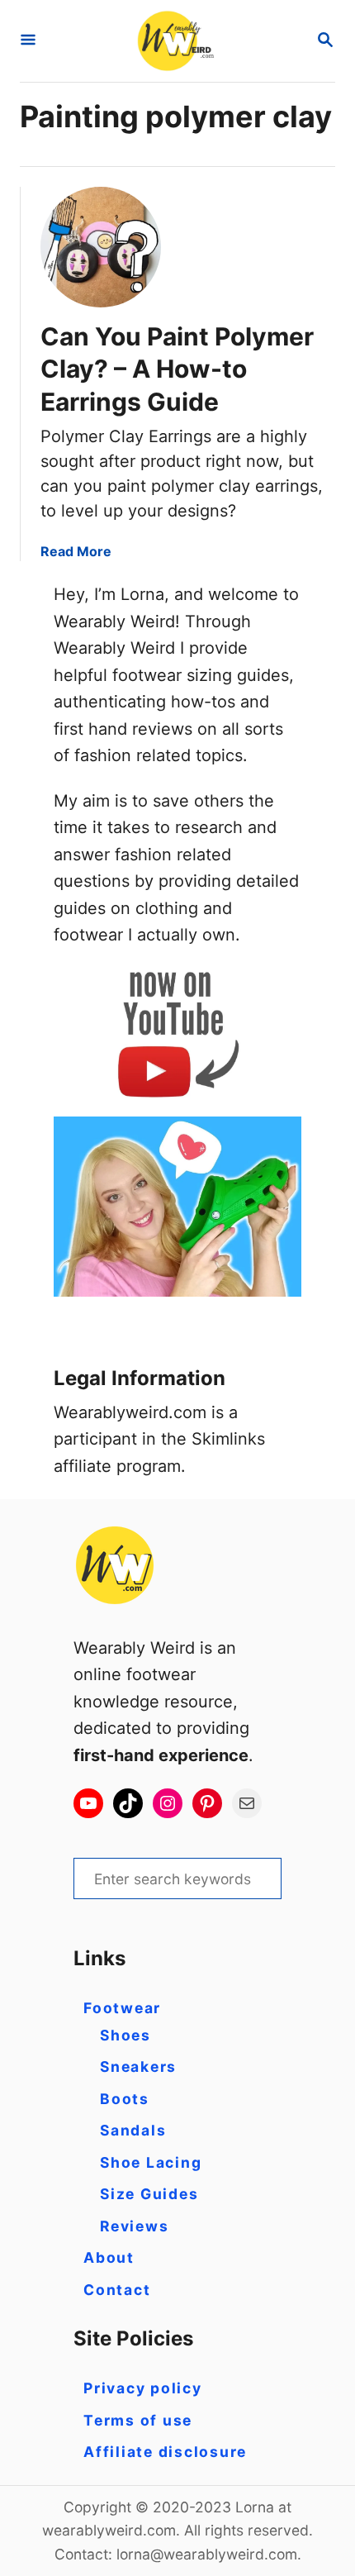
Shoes (125, 2035)
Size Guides (149, 2194)
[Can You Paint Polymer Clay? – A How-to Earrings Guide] (101, 247)
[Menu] (28, 41)
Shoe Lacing (151, 2162)
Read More (76, 551)
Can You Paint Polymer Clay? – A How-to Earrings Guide (177, 369)
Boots (125, 2099)
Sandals (133, 2130)
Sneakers (138, 2067)
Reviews (134, 2226)
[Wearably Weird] (176, 41)
